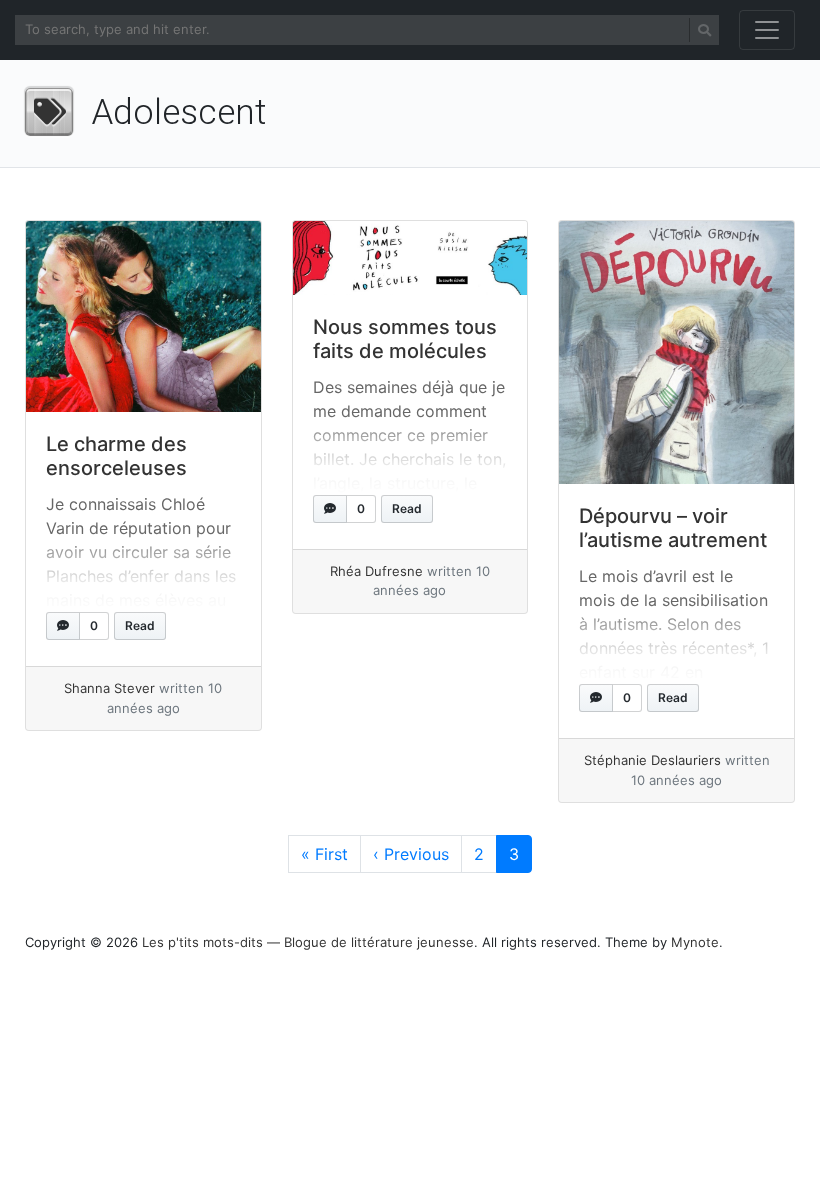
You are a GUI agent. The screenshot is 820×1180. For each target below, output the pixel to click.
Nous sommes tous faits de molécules (405, 339)
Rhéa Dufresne (376, 571)
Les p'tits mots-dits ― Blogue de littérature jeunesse (308, 942)
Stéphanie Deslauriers (652, 760)
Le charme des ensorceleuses (116, 456)
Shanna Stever (109, 688)
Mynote (695, 942)
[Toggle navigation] (767, 30)
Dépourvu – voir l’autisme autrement (673, 528)
